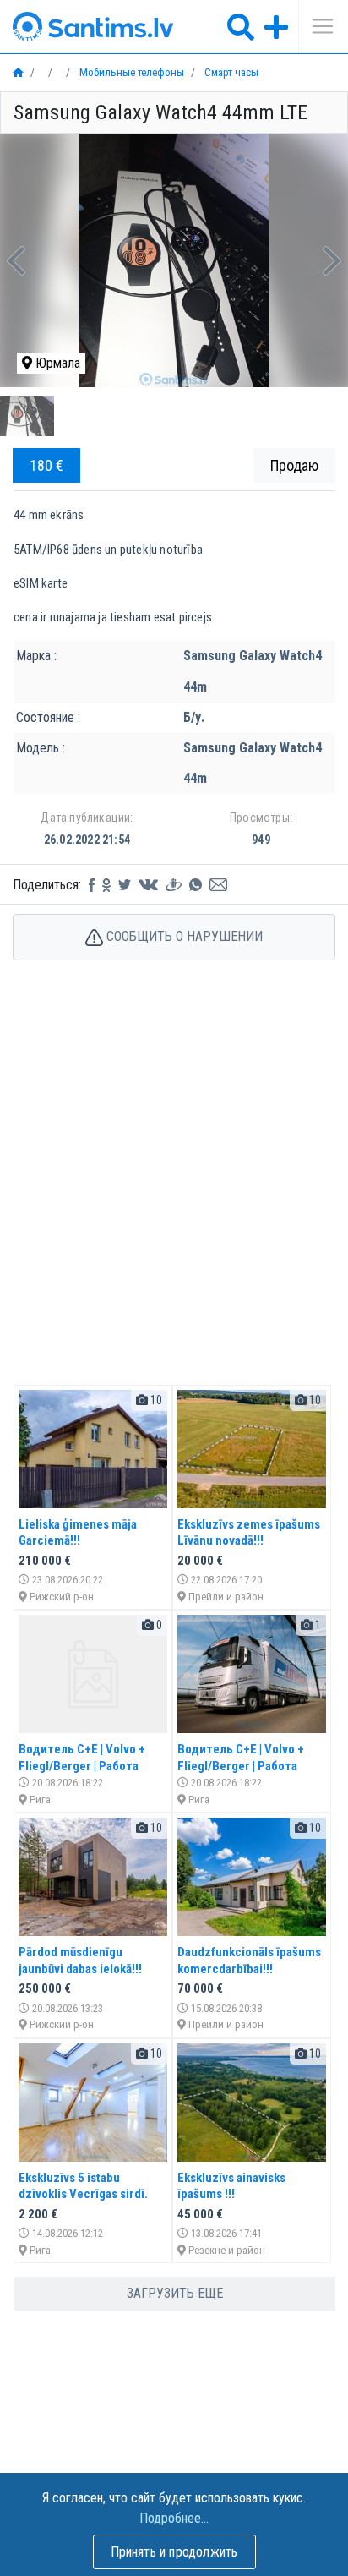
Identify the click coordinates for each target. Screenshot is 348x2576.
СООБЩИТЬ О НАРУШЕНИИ (183, 936)
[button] (16, 260)
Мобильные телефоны (130, 72)
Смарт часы (230, 72)
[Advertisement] (174, 1190)
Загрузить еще (175, 2293)
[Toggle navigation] (317, 26)
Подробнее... (174, 2518)
